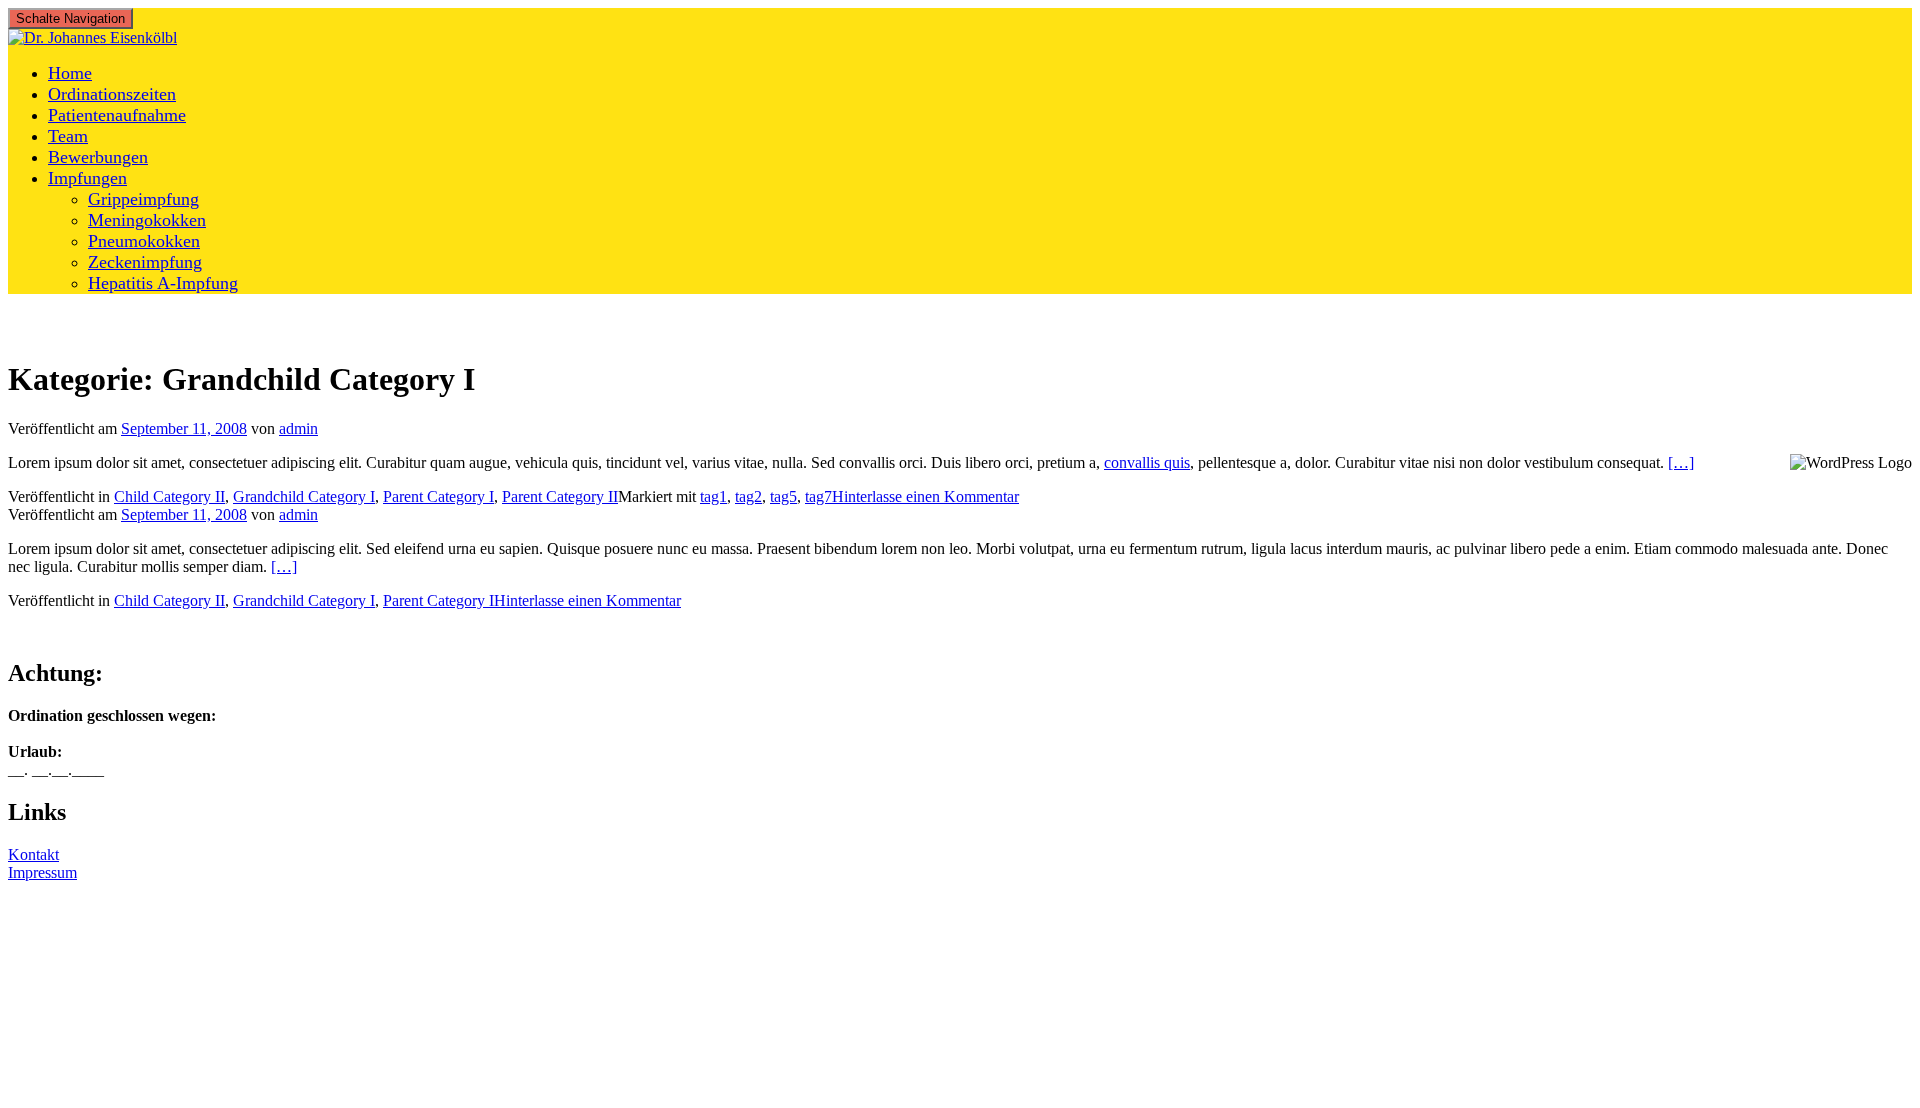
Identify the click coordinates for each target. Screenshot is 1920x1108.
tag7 (818, 496)
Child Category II (169, 496)
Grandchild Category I (304, 496)
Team (68, 136)
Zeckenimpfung (145, 262)
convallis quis (1147, 462)
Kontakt (33, 854)
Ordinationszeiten (112, 94)
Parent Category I (438, 496)
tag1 (713, 496)
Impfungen (87, 178)
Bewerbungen (98, 157)
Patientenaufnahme (117, 115)
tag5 (783, 496)
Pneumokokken (144, 241)
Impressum (42, 872)
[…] (1681, 462)
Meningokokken (147, 220)
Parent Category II (560, 496)
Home (70, 73)
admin (298, 428)
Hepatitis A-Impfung (163, 283)
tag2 (748, 496)
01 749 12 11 (120, 1089)
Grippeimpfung (143, 199)
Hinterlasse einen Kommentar (925, 496)
